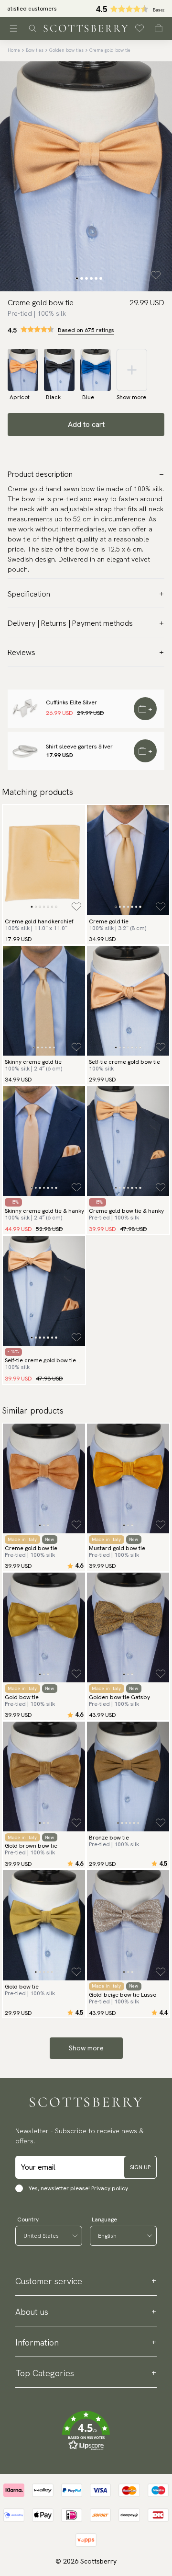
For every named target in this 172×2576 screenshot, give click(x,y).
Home (14, 50)
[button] (86, 2431)
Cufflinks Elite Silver (71, 702)
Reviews (21, 652)
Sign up (140, 2167)
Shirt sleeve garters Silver (79, 747)
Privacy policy (110, 2188)
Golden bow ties (66, 50)
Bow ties (35, 50)
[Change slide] (77, 278)
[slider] (86, 8)
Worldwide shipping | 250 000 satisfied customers (86, 9)
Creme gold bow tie (110, 50)
